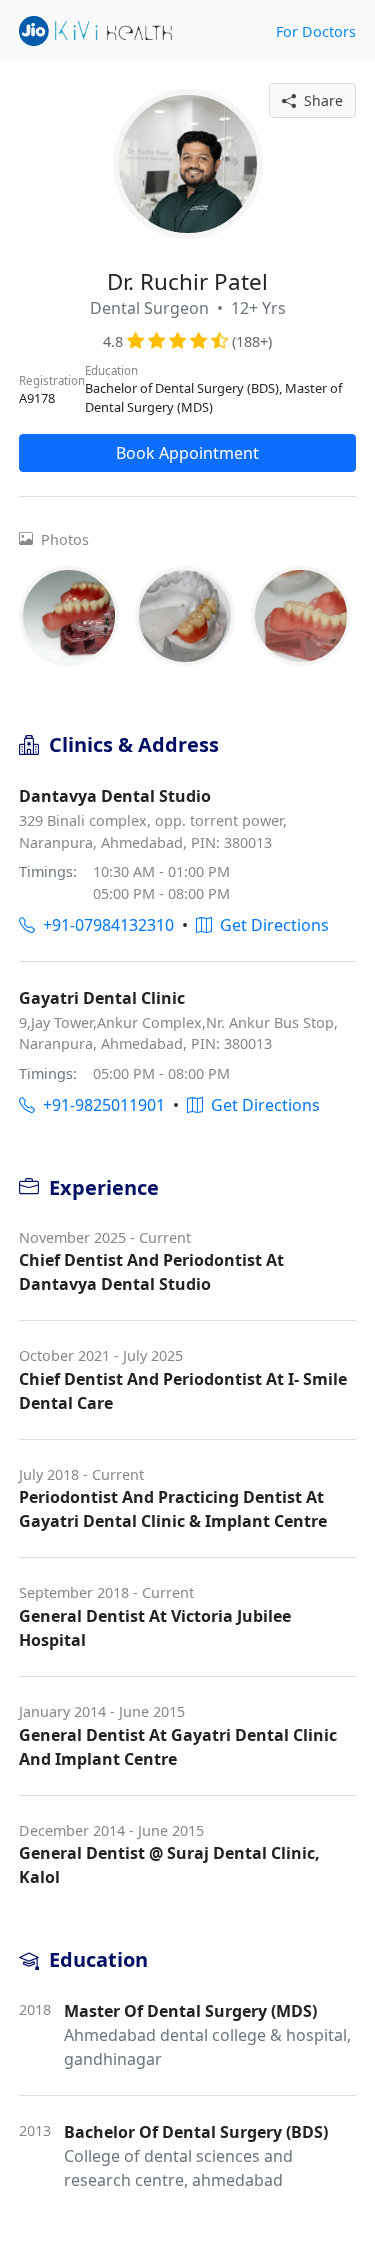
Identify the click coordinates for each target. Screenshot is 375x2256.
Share (319, 100)
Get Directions (270, 925)
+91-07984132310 (104, 925)
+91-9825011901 (100, 1105)
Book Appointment (187, 453)
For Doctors (316, 31)
